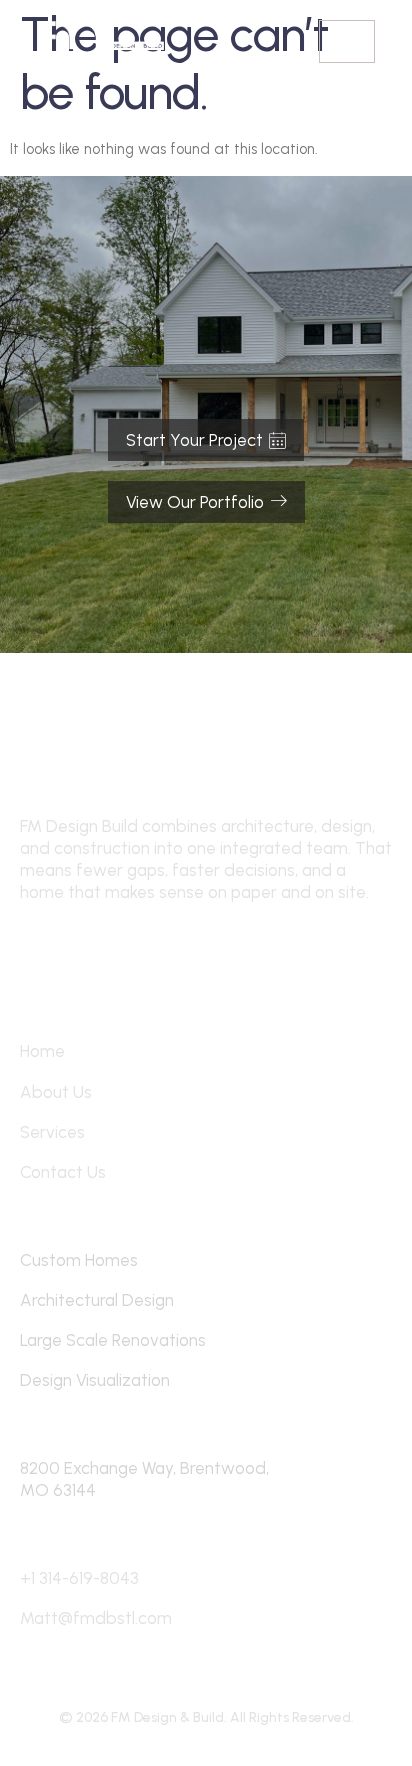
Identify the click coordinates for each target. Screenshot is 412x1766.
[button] (347, 41)
